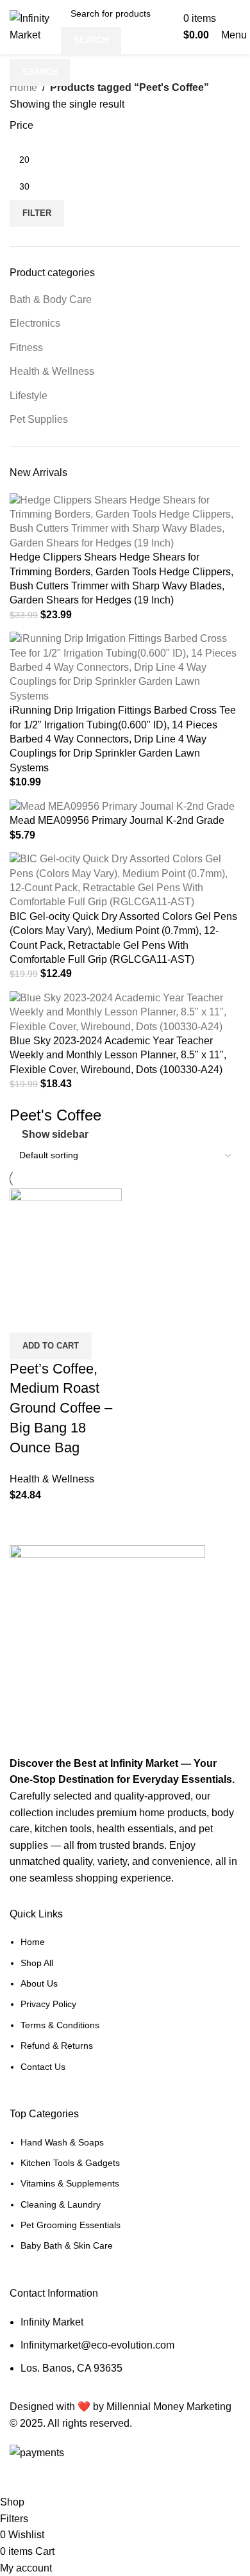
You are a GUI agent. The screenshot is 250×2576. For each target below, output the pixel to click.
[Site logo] (32, 26)
